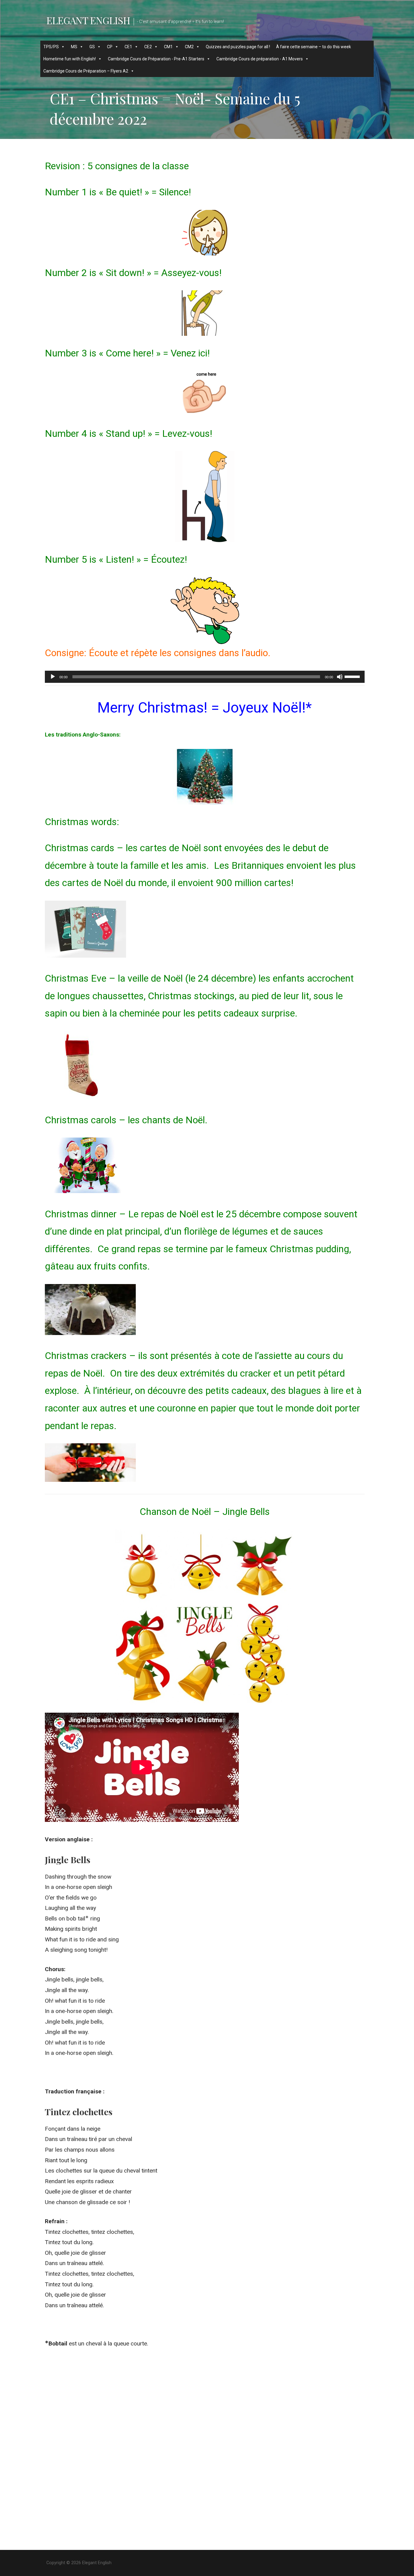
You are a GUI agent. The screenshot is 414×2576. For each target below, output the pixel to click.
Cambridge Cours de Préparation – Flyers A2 (86, 71)
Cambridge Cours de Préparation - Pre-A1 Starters (156, 59)
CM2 (189, 47)
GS (92, 47)
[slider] (353, 676)
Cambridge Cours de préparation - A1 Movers (260, 59)
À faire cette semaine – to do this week (314, 47)
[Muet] (340, 677)
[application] (205, 677)
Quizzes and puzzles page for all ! (238, 47)
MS (74, 47)
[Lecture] (53, 677)
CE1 (128, 47)
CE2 (148, 47)
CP (110, 47)
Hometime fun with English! (70, 59)
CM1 (168, 47)
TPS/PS (51, 47)
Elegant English (88, 20)
